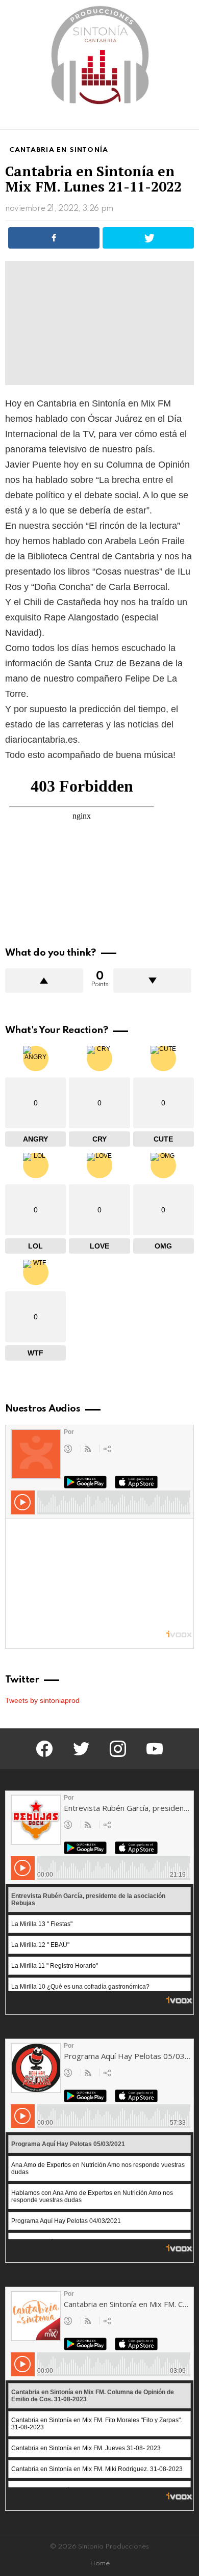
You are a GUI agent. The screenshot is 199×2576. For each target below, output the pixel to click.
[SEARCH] (188, 120)
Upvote (44, 981)
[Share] (54, 238)
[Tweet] (148, 238)
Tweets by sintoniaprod (42, 1700)
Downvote (152, 981)
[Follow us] (170, 120)
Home (100, 2564)
